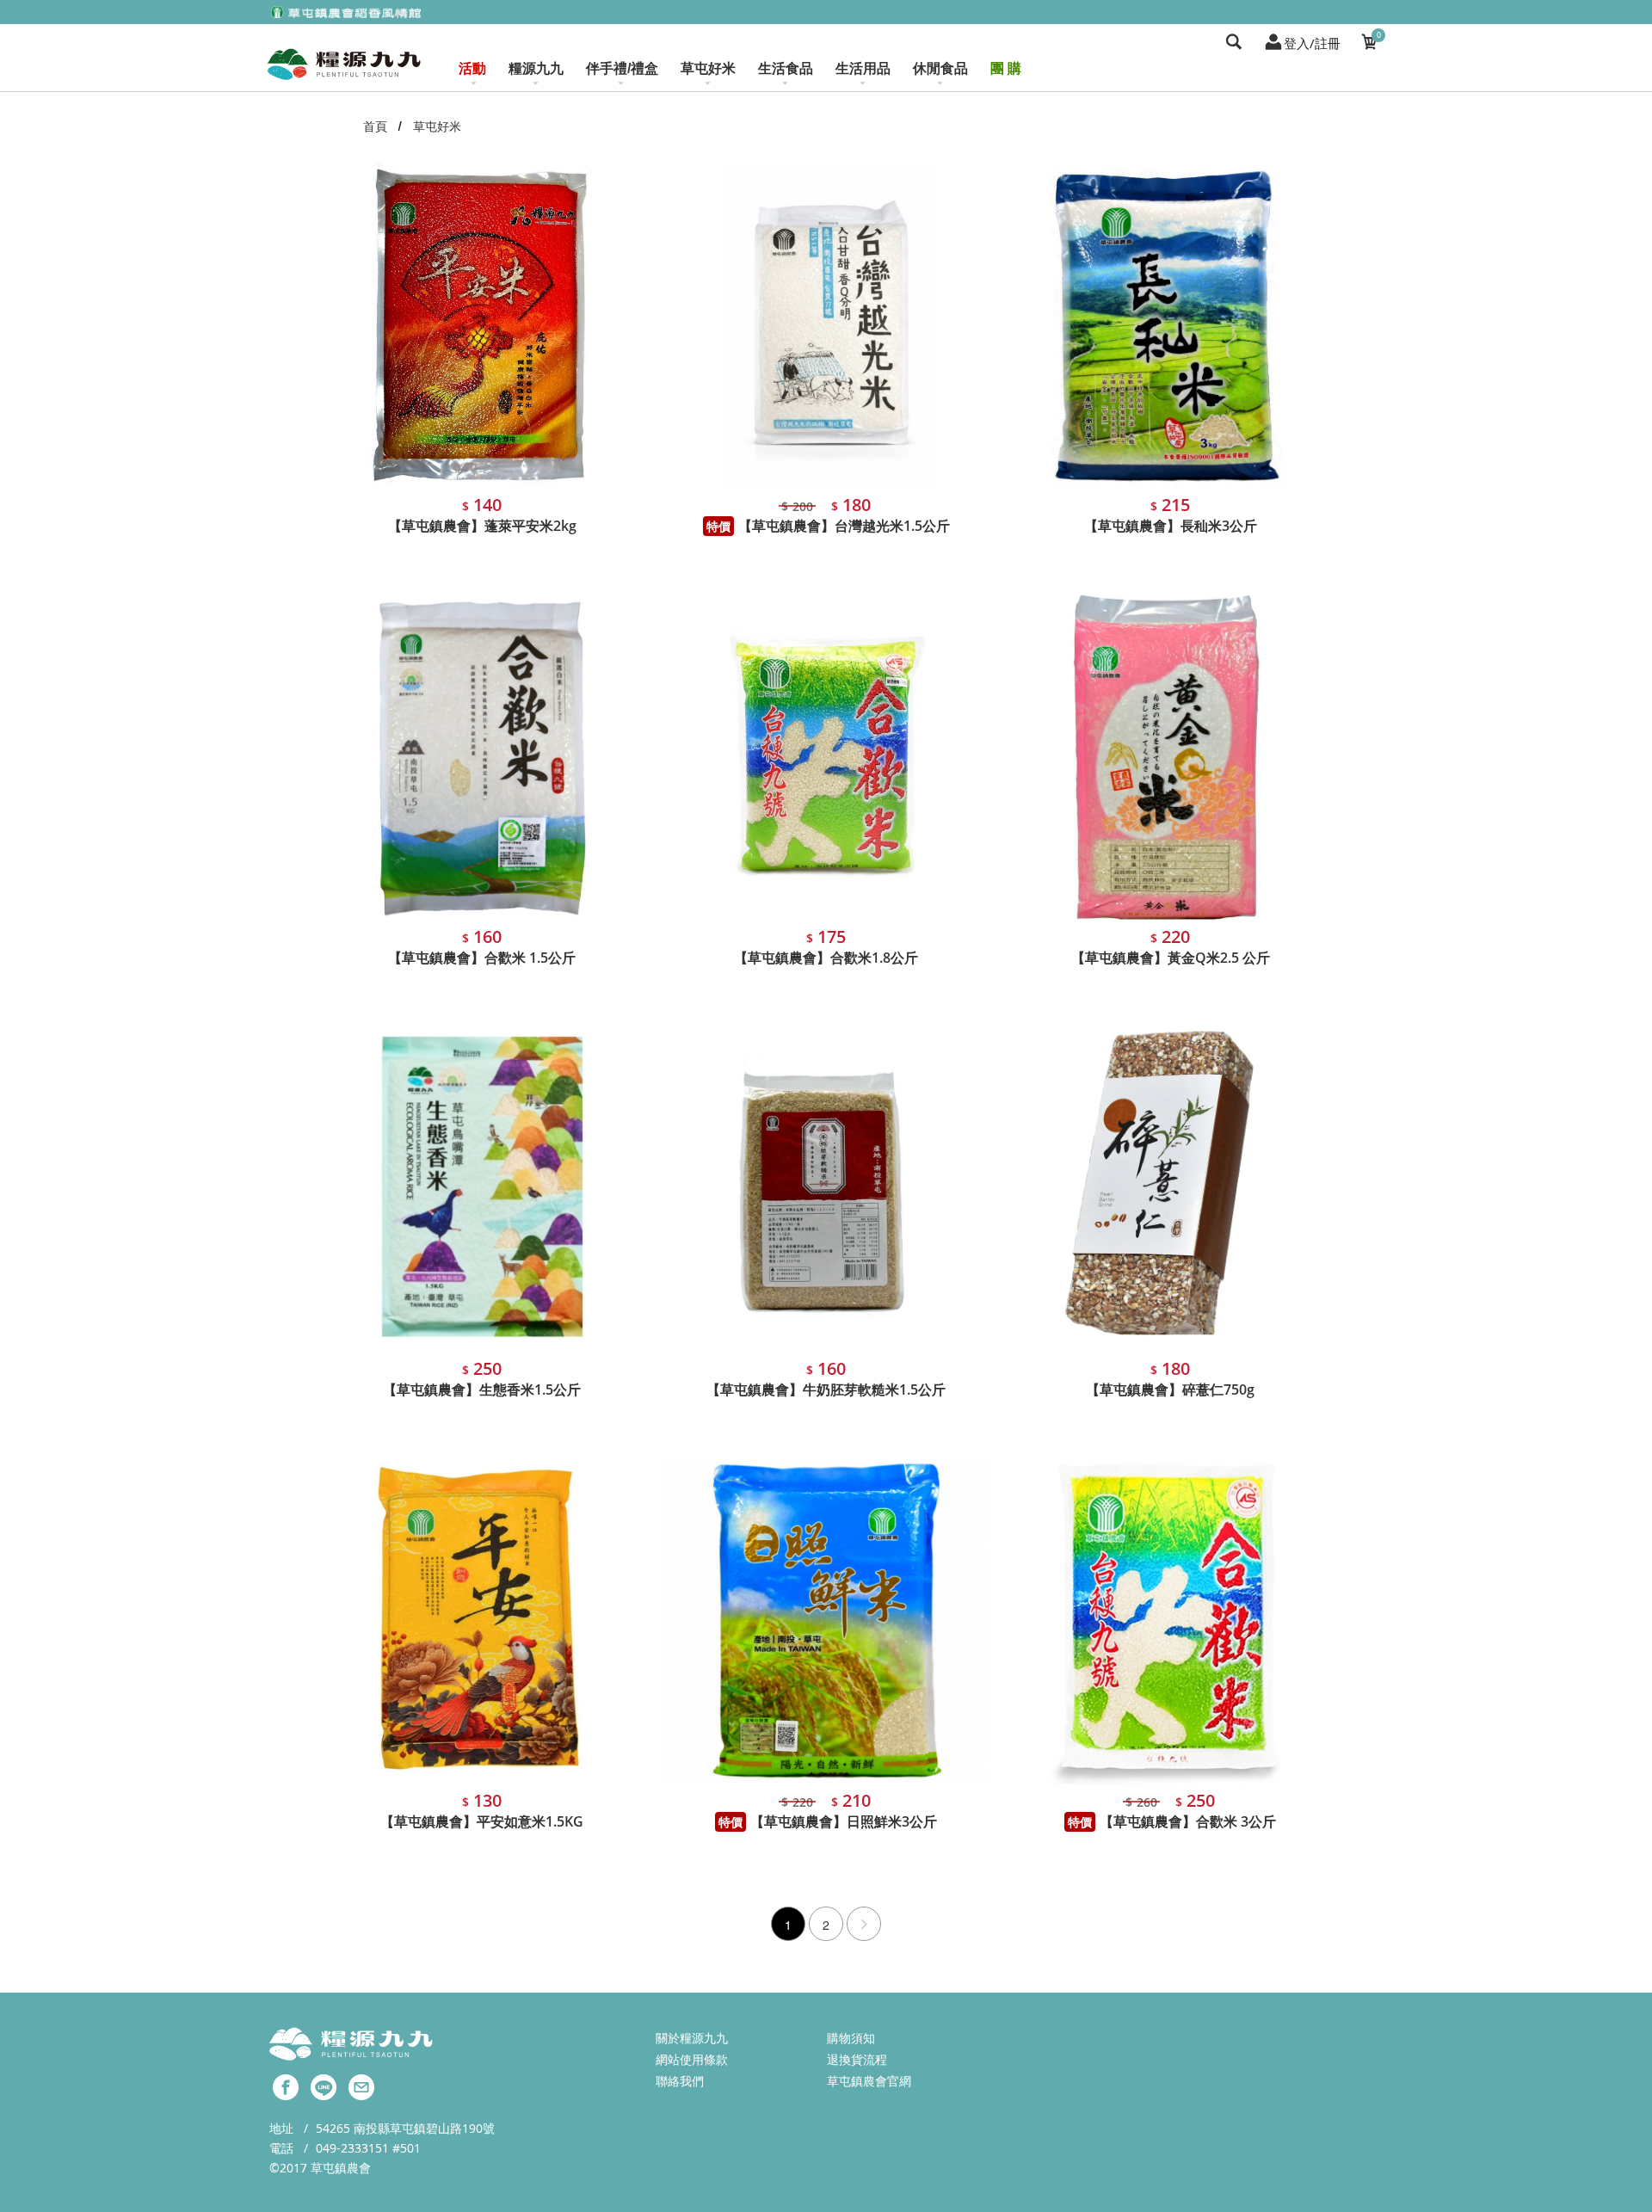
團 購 (1006, 68)
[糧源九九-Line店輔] (324, 2086)
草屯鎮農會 (341, 2168)
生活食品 (786, 68)
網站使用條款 (692, 2059)
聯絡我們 (680, 2081)
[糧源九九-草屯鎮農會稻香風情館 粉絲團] (286, 2086)
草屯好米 (708, 68)
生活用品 (863, 68)
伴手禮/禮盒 (622, 68)
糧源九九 (536, 68)
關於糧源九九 (692, 2038)
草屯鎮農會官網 (869, 2081)
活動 (472, 68)
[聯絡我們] (361, 2086)
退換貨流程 (857, 2059)
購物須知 (851, 2038)
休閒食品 (940, 68)
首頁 (375, 126)
